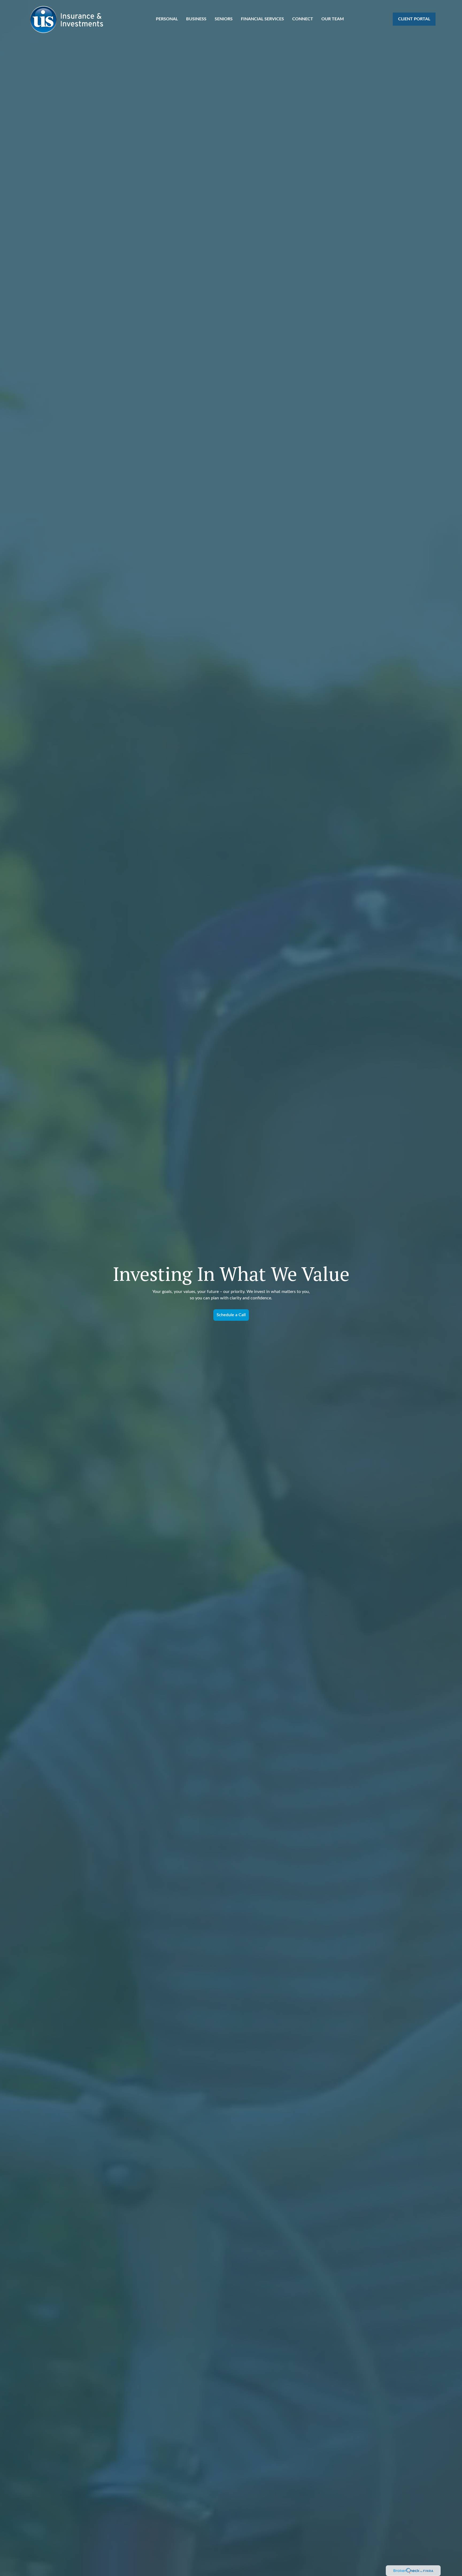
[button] (167, 19)
